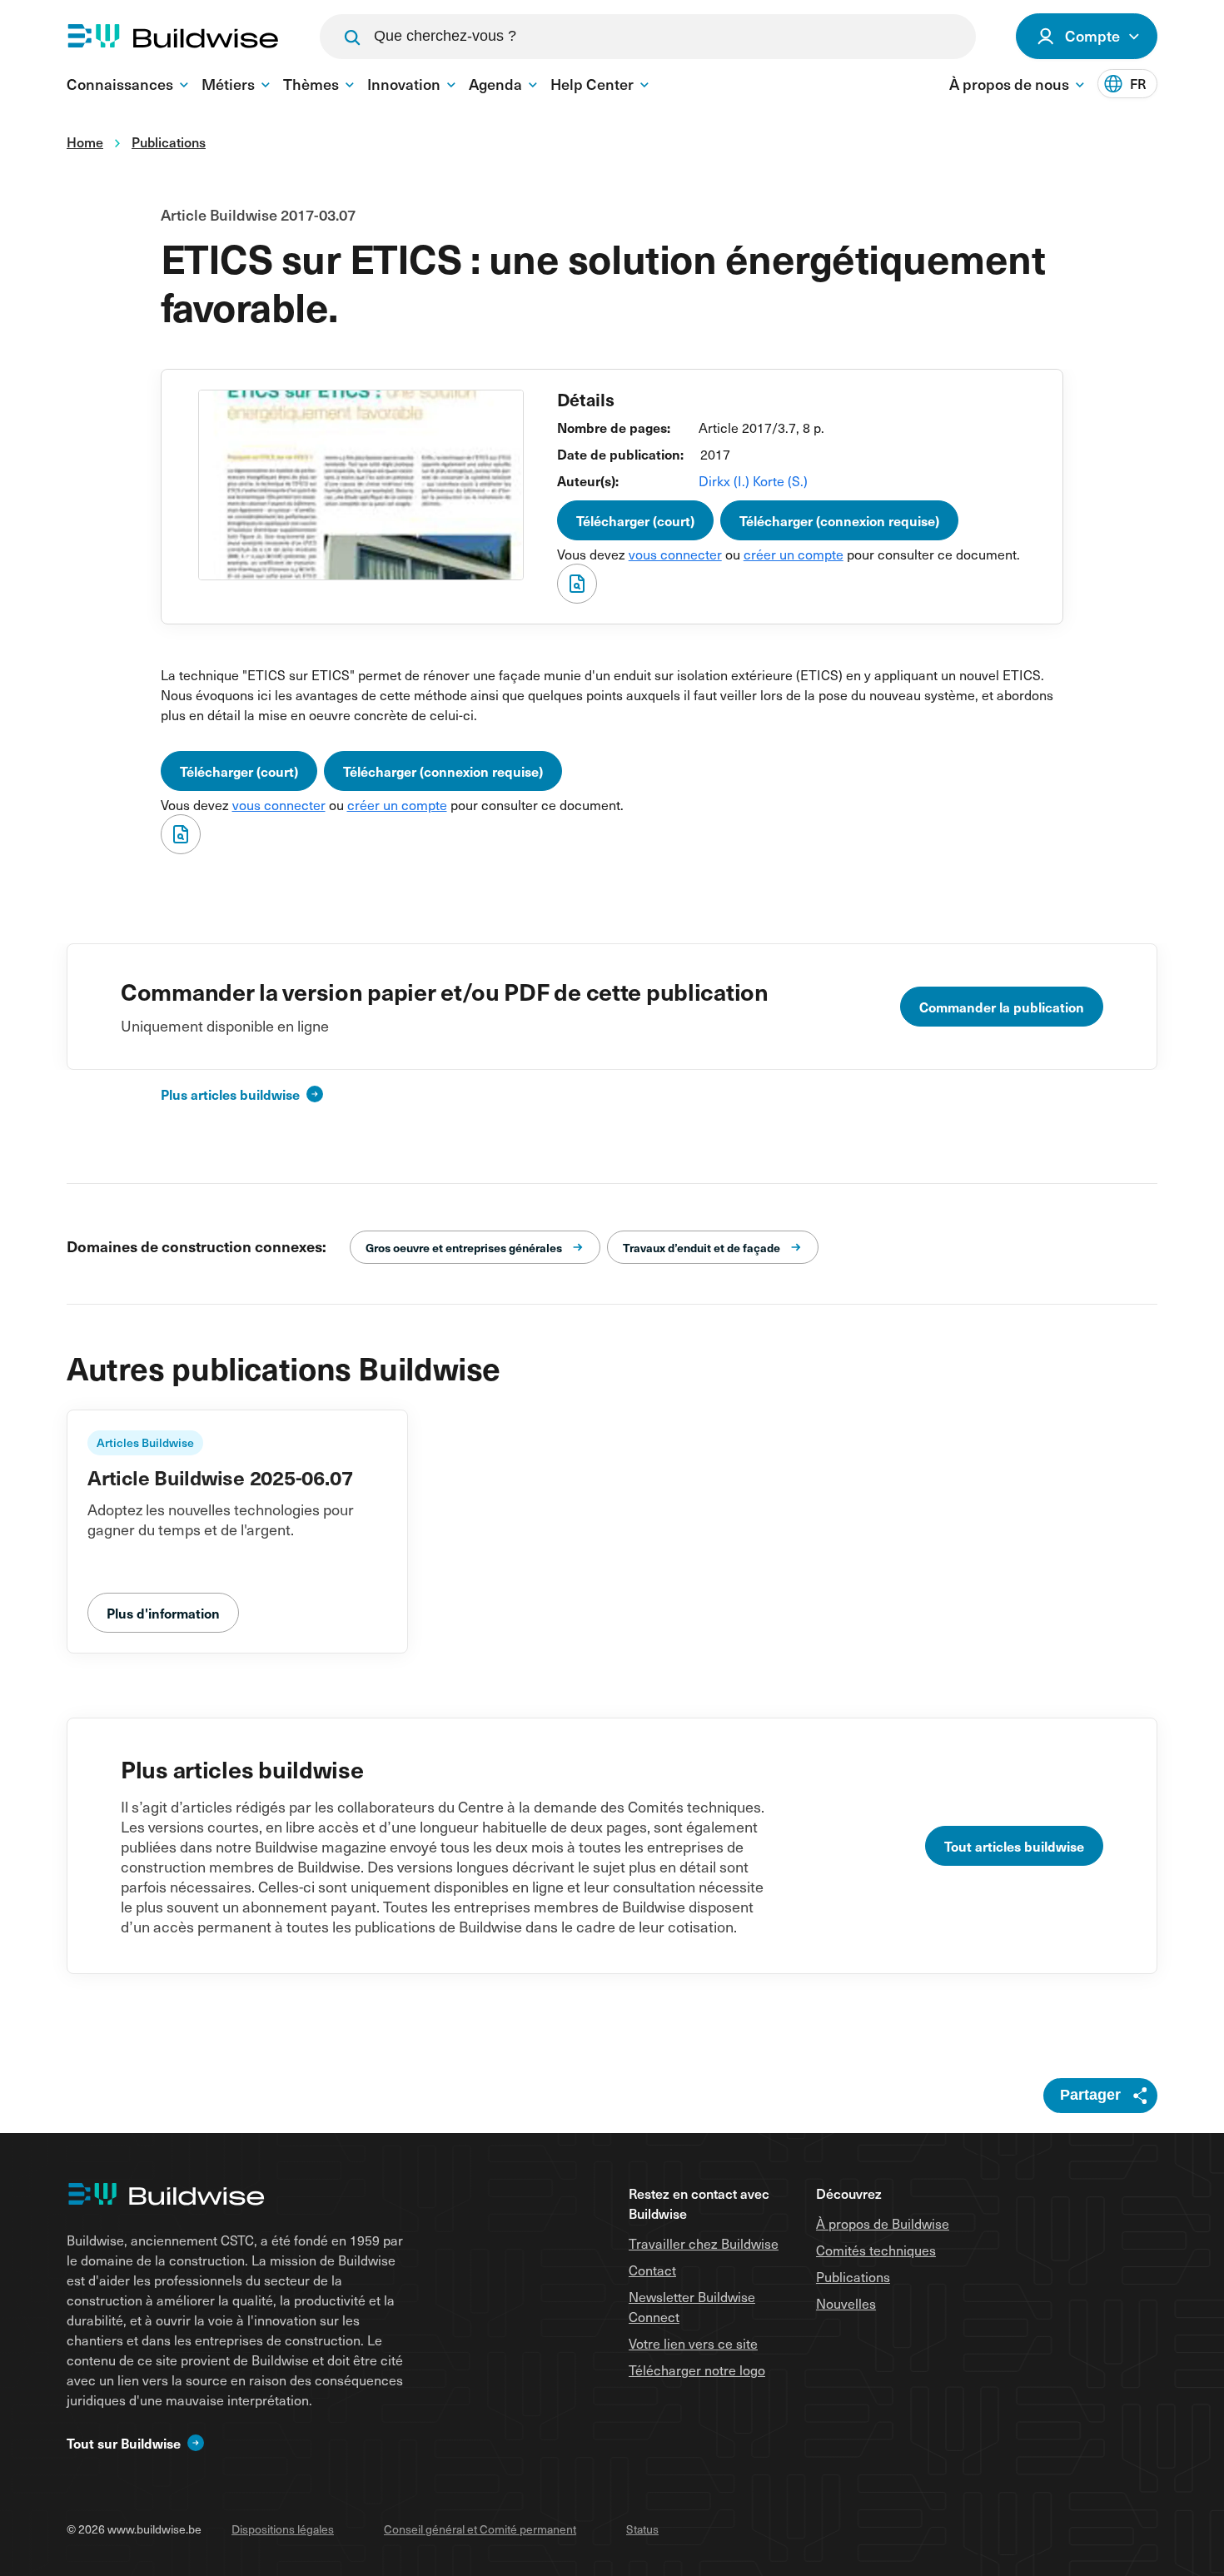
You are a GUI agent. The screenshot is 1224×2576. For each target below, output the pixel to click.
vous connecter (675, 554)
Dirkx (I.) (726, 480)
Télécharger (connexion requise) (839, 520)
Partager (1090, 2095)
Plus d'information (163, 1613)
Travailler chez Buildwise (704, 2243)
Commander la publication (1002, 1007)
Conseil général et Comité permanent (480, 2529)
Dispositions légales (283, 2529)
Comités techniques (876, 2250)
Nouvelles (846, 2303)
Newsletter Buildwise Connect (692, 2306)
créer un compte (794, 554)
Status (642, 2529)
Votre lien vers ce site (693, 2343)
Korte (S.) (780, 480)
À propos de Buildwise (883, 2223)
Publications (853, 2276)
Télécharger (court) (635, 520)
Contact (652, 2270)
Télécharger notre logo (697, 2370)
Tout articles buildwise (1014, 1846)
